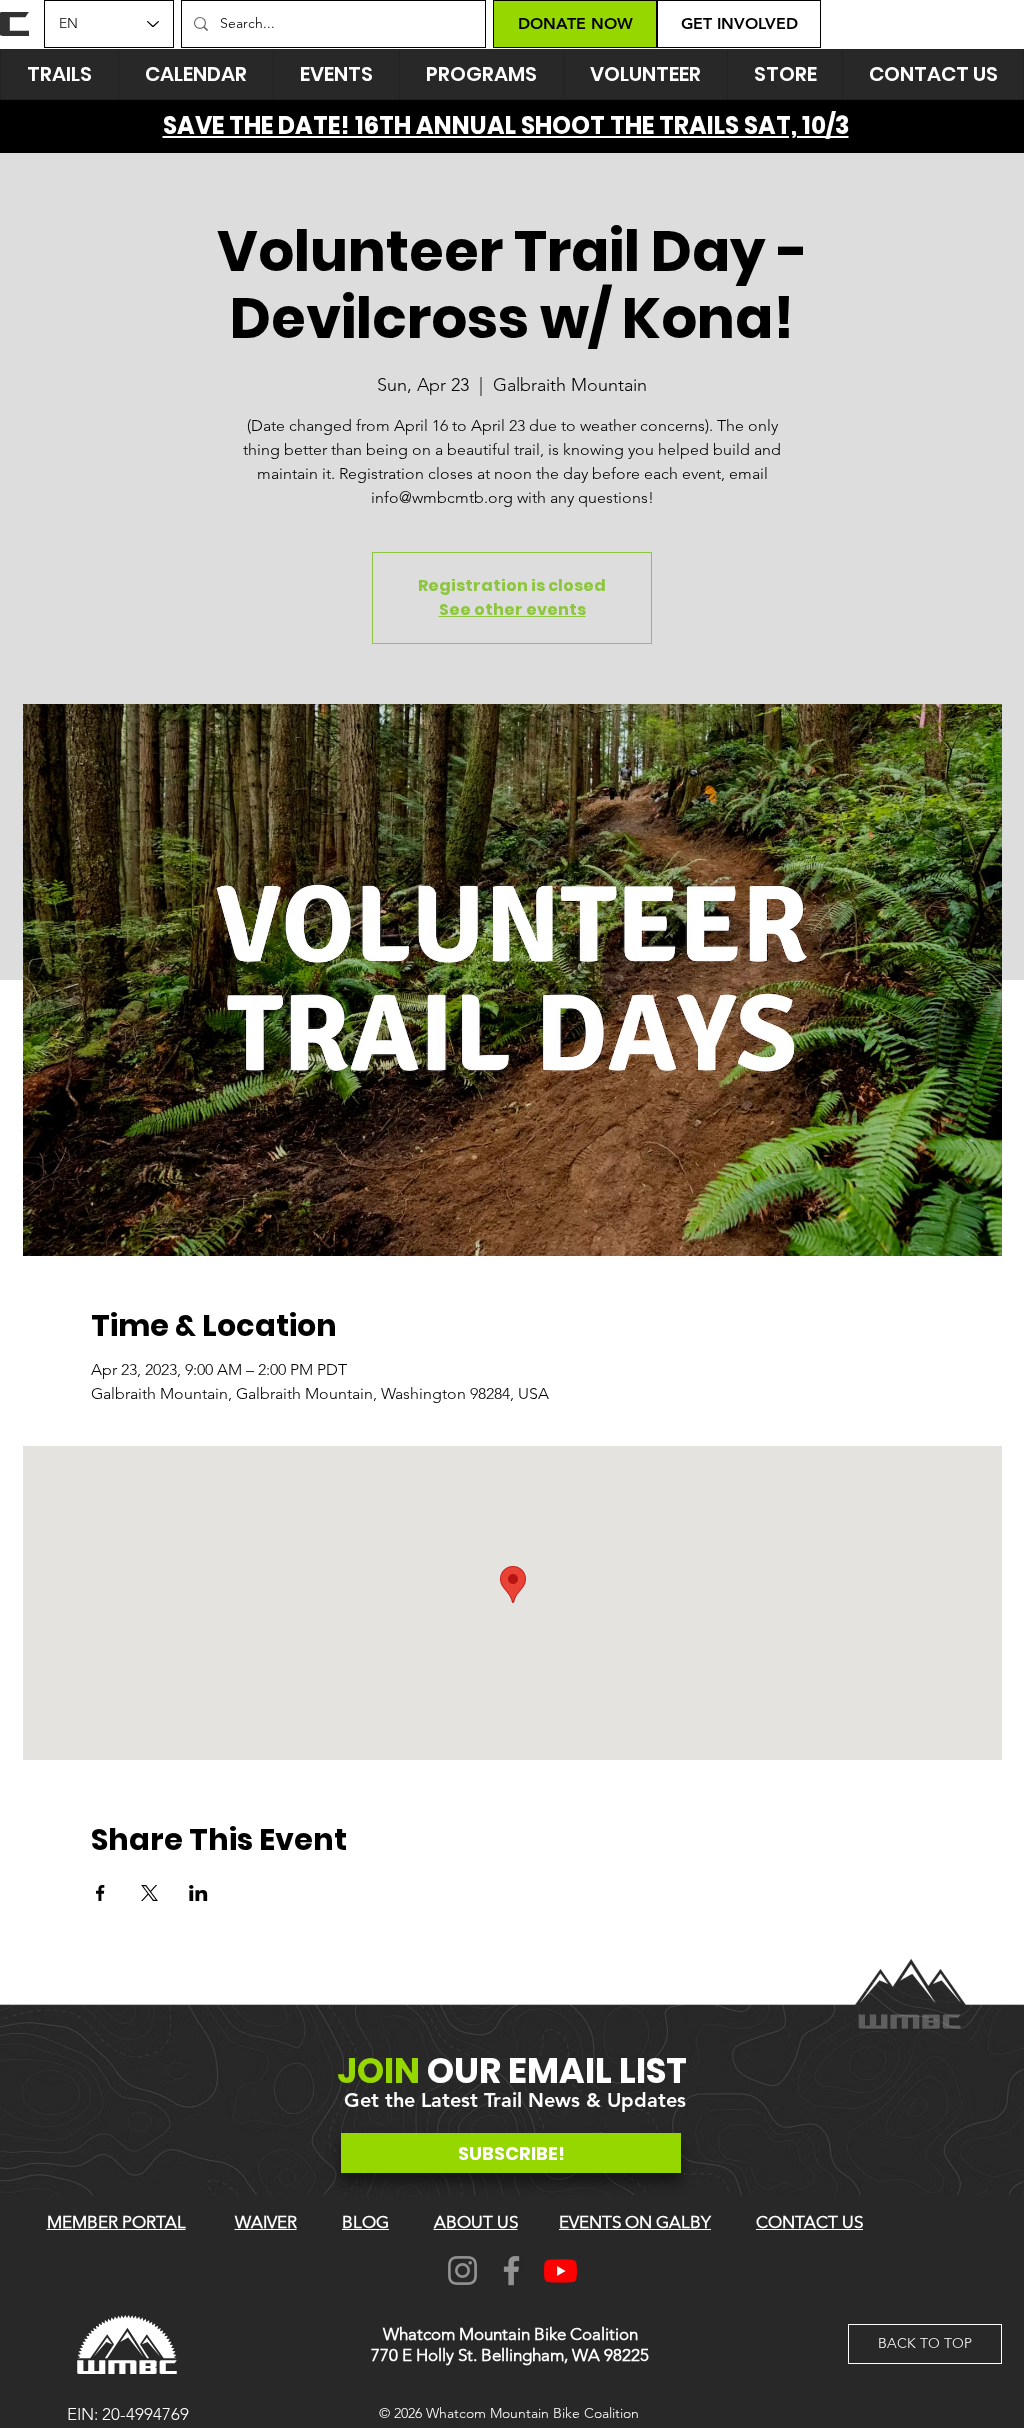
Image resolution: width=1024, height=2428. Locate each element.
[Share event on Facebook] (100, 1893)
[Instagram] (462, 2270)
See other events (512, 609)
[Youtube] (560, 2270)
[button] (336, 74)
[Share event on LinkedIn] (198, 1893)
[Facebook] (511, 2270)
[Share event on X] (149, 1893)
